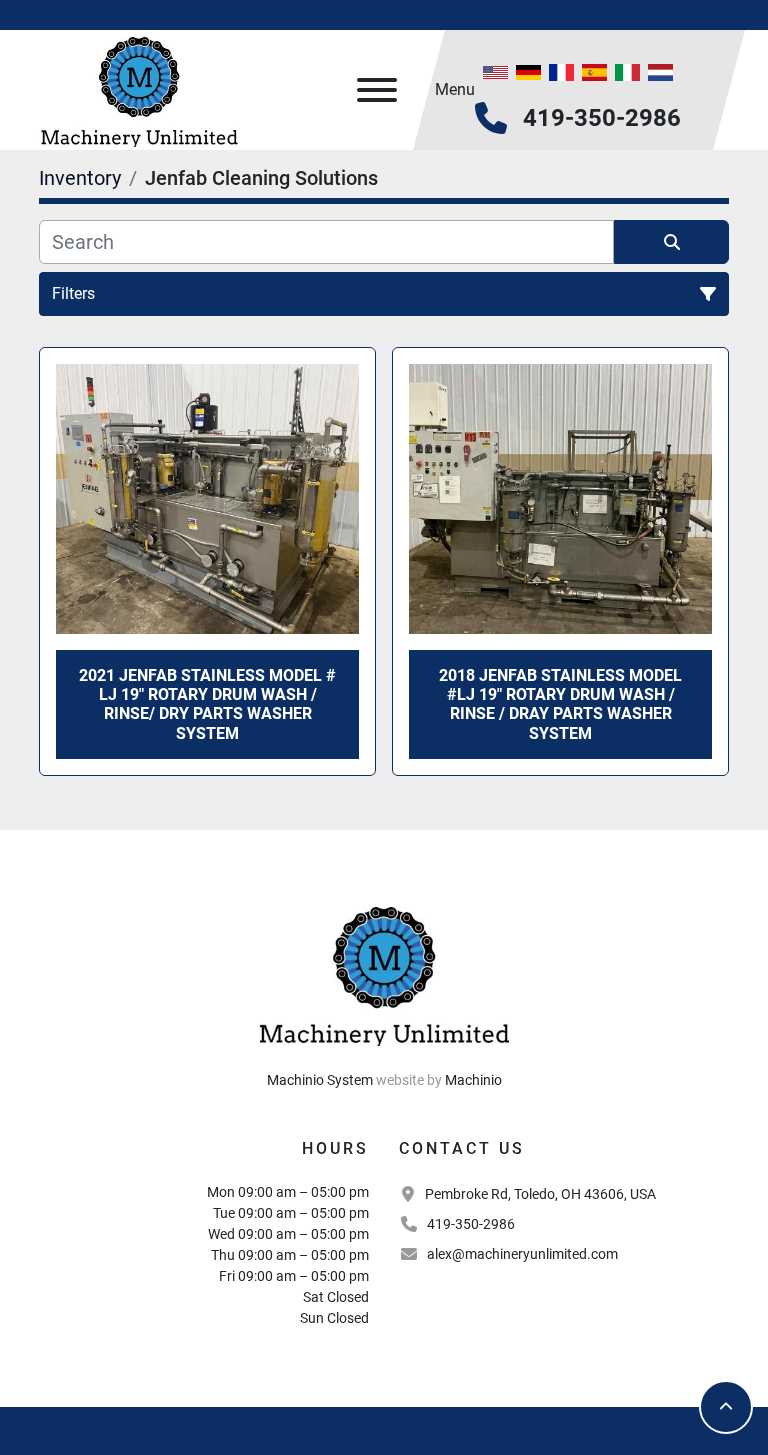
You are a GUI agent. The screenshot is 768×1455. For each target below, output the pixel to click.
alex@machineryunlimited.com (522, 1254)
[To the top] (726, 1407)
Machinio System (320, 1080)
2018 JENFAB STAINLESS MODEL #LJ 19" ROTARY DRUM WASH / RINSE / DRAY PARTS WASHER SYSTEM (560, 704)
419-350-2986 (602, 118)
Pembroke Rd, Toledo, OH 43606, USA (540, 1194)
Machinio (473, 1080)
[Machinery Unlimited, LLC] (384, 973)
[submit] (671, 242)
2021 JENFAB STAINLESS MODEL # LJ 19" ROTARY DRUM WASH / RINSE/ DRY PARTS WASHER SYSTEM (207, 704)
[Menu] (377, 90)
